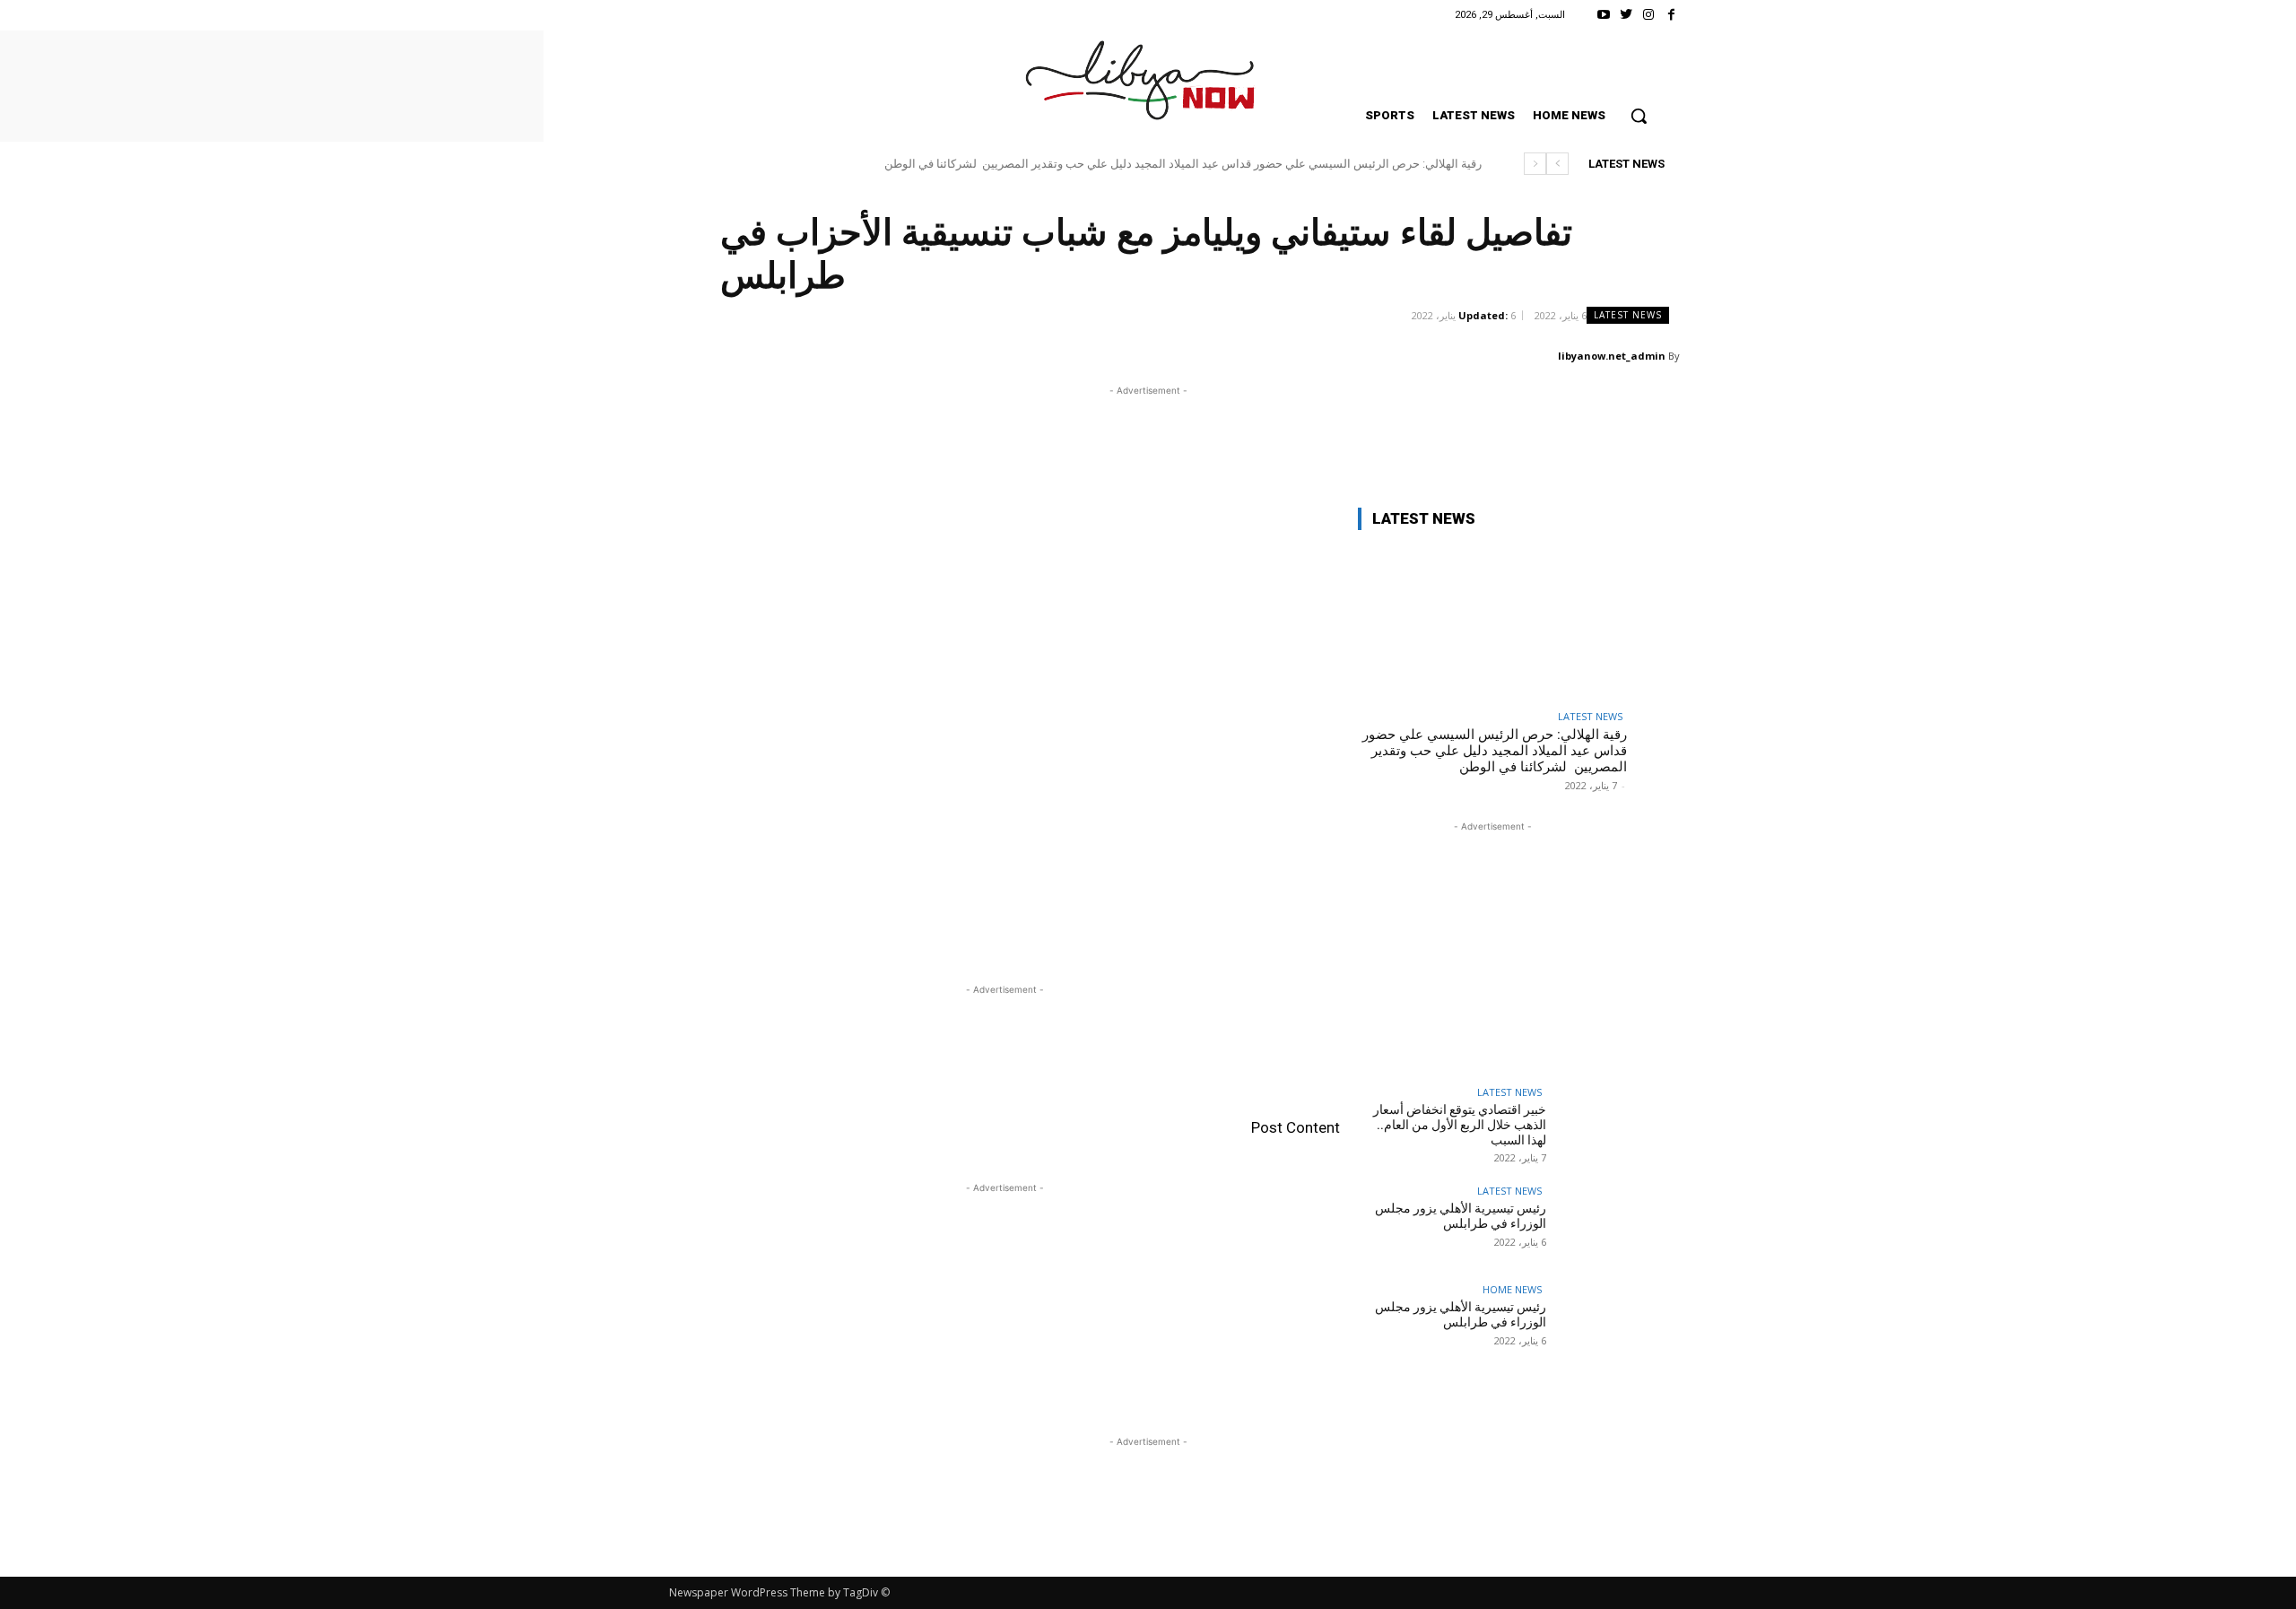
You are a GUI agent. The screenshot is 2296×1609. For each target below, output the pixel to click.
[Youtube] (1603, 15)
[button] (1639, 116)
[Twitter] (1626, 15)
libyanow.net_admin (1612, 356)
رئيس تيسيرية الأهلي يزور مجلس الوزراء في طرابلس (1461, 1216)
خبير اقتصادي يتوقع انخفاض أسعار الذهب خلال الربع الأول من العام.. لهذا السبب (1460, 1125)
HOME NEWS (1512, 1289)
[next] (1535, 164)
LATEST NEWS (1628, 315)
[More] (749, 355)
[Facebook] (1671, 15)
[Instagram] (1649, 15)
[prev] (1557, 164)
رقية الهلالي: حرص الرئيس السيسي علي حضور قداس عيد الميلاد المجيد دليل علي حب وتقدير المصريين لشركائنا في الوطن (1183, 164)
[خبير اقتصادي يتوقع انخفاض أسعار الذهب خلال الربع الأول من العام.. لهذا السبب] (1587, 1127)
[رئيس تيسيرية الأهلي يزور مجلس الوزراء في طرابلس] (1587, 1226)
